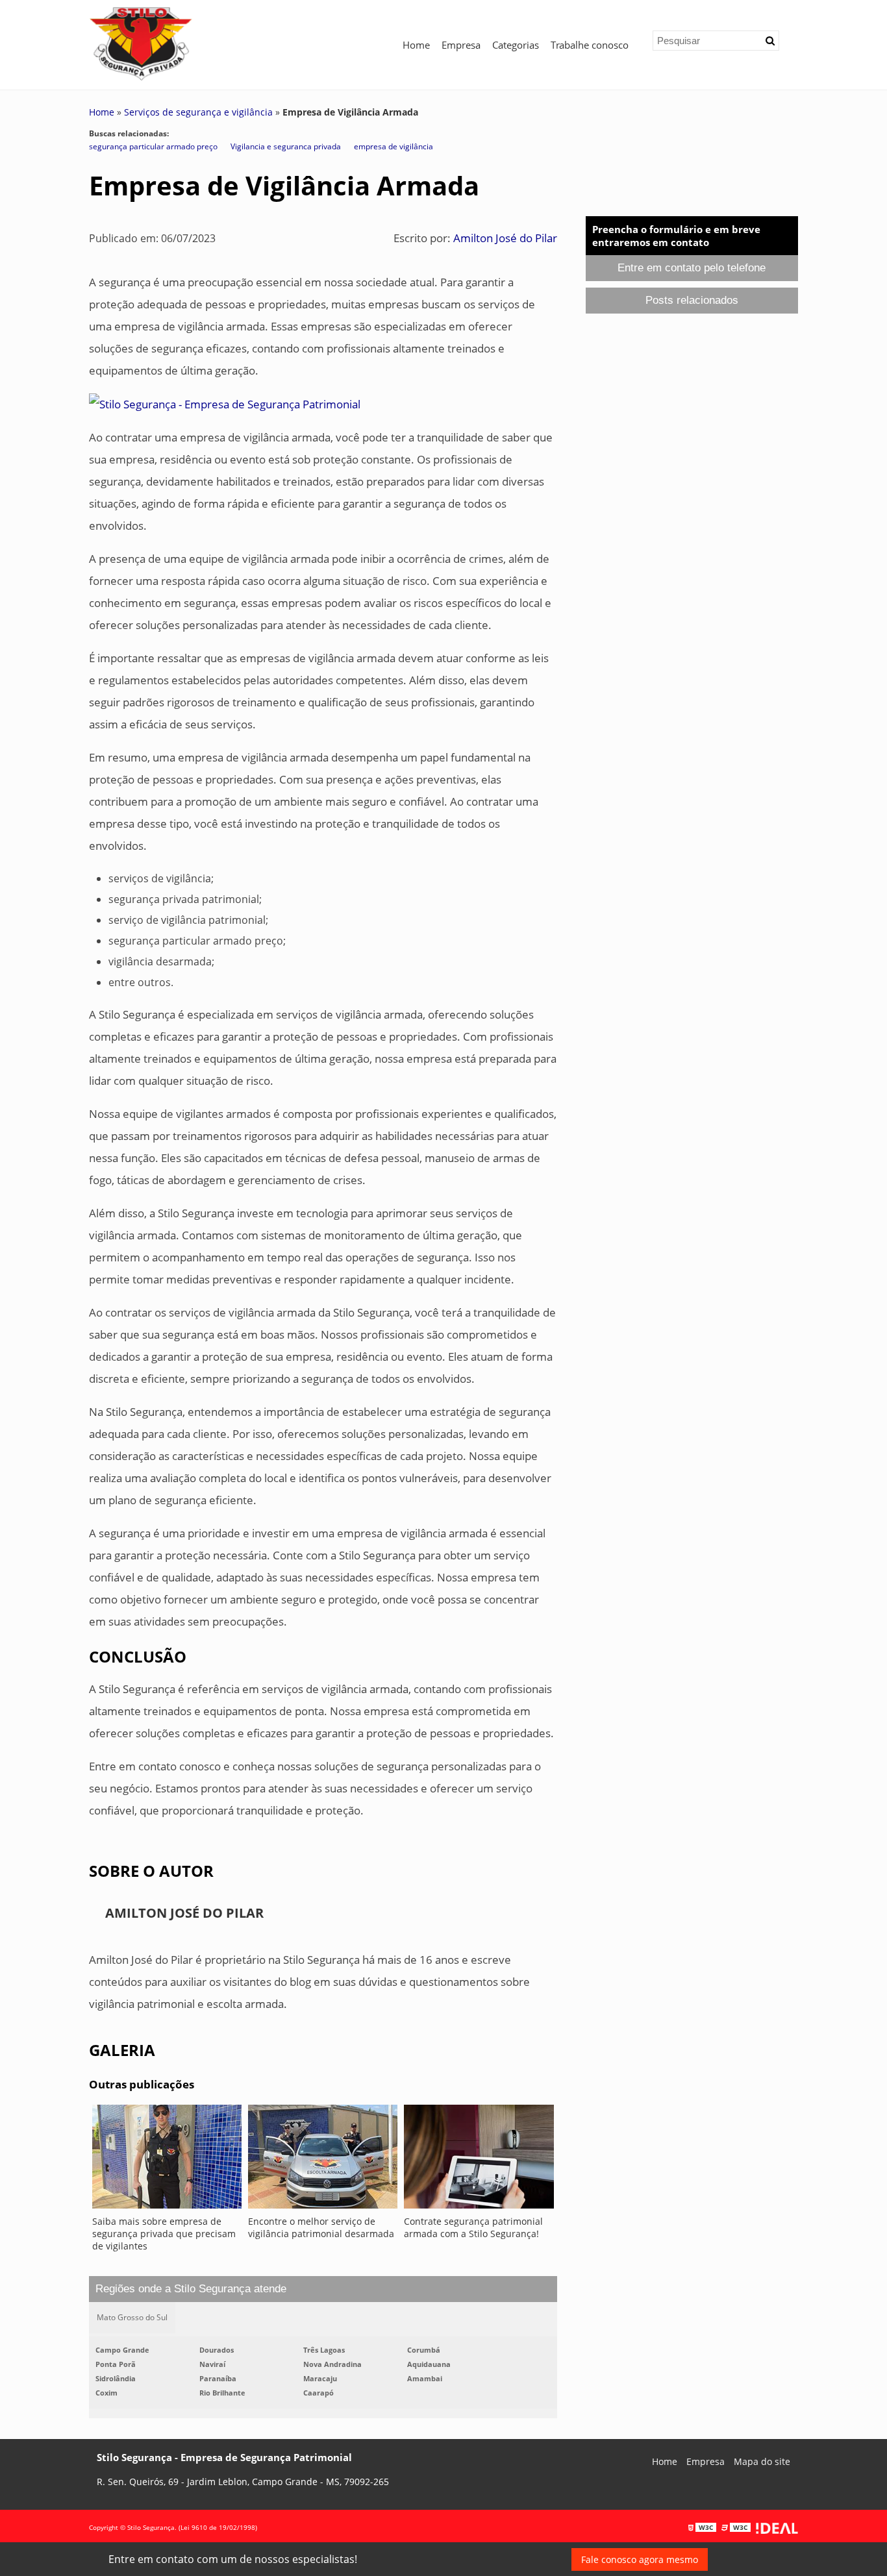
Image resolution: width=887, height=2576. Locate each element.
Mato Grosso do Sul (132, 2317)
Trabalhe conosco (590, 45)
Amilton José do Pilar (505, 238)
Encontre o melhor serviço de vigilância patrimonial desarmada (321, 2227)
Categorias (516, 45)
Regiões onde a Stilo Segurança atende (191, 2289)
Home (416, 45)
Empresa (461, 45)
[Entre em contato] (225, 403)
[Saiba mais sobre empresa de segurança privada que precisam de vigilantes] (167, 2160)
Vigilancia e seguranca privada (286, 146)
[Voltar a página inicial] (141, 43)
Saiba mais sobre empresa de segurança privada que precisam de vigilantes (164, 2234)
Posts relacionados (692, 300)
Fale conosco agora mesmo (640, 2559)
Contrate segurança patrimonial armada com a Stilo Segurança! (473, 2227)
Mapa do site (762, 2461)
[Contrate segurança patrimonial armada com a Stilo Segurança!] (479, 2160)
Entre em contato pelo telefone (692, 268)
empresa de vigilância (394, 146)
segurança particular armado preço (153, 146)
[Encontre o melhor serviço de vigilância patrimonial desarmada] (323, 2160)
